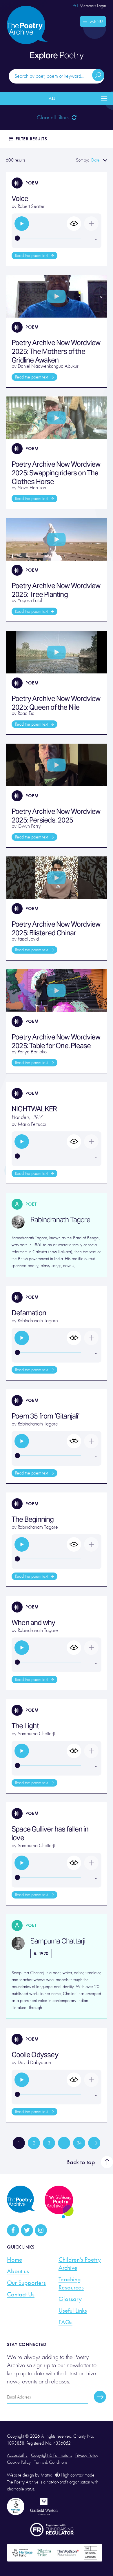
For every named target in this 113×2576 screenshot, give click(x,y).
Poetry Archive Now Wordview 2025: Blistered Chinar (56, 929)
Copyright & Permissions (51, 2455)
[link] (22, 224)
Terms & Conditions (51, 2462)
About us (18, 2271)
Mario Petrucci (32, 1124)
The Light (25, 1726)
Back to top (81, 2162)
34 (79, 2143)
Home (15, 2260)
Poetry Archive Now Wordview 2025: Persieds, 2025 (56, 816)
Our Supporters (26, 2283)
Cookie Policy (19, 2462)
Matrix (46, 2475)
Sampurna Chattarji (36, 1734)
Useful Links (73, 2311)
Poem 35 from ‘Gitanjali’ (45, 1416)
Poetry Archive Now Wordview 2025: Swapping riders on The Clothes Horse (56, 473)
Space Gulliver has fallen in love (50, 1833)
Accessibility (17, 2455)
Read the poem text (32, 256)
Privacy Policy (87, 2455)
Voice (20, 199)
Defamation (29, 1313)
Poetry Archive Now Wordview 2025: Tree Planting (56, 590)
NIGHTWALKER (34, 1109)
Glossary (70, 2299)
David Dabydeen (34, 2063)
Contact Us (21, 2294)
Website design (20, 2475)
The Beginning (33, 1519)
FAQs (65, 2322)
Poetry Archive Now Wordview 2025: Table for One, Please (56, 1041)
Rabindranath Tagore (60, 1220)
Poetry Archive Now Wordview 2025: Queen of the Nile (56, 703)
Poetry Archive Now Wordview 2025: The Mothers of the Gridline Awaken (56, 351)
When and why (33, 1623)
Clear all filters (53, 117)
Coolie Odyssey (35, 2055)
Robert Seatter (31, 206)
